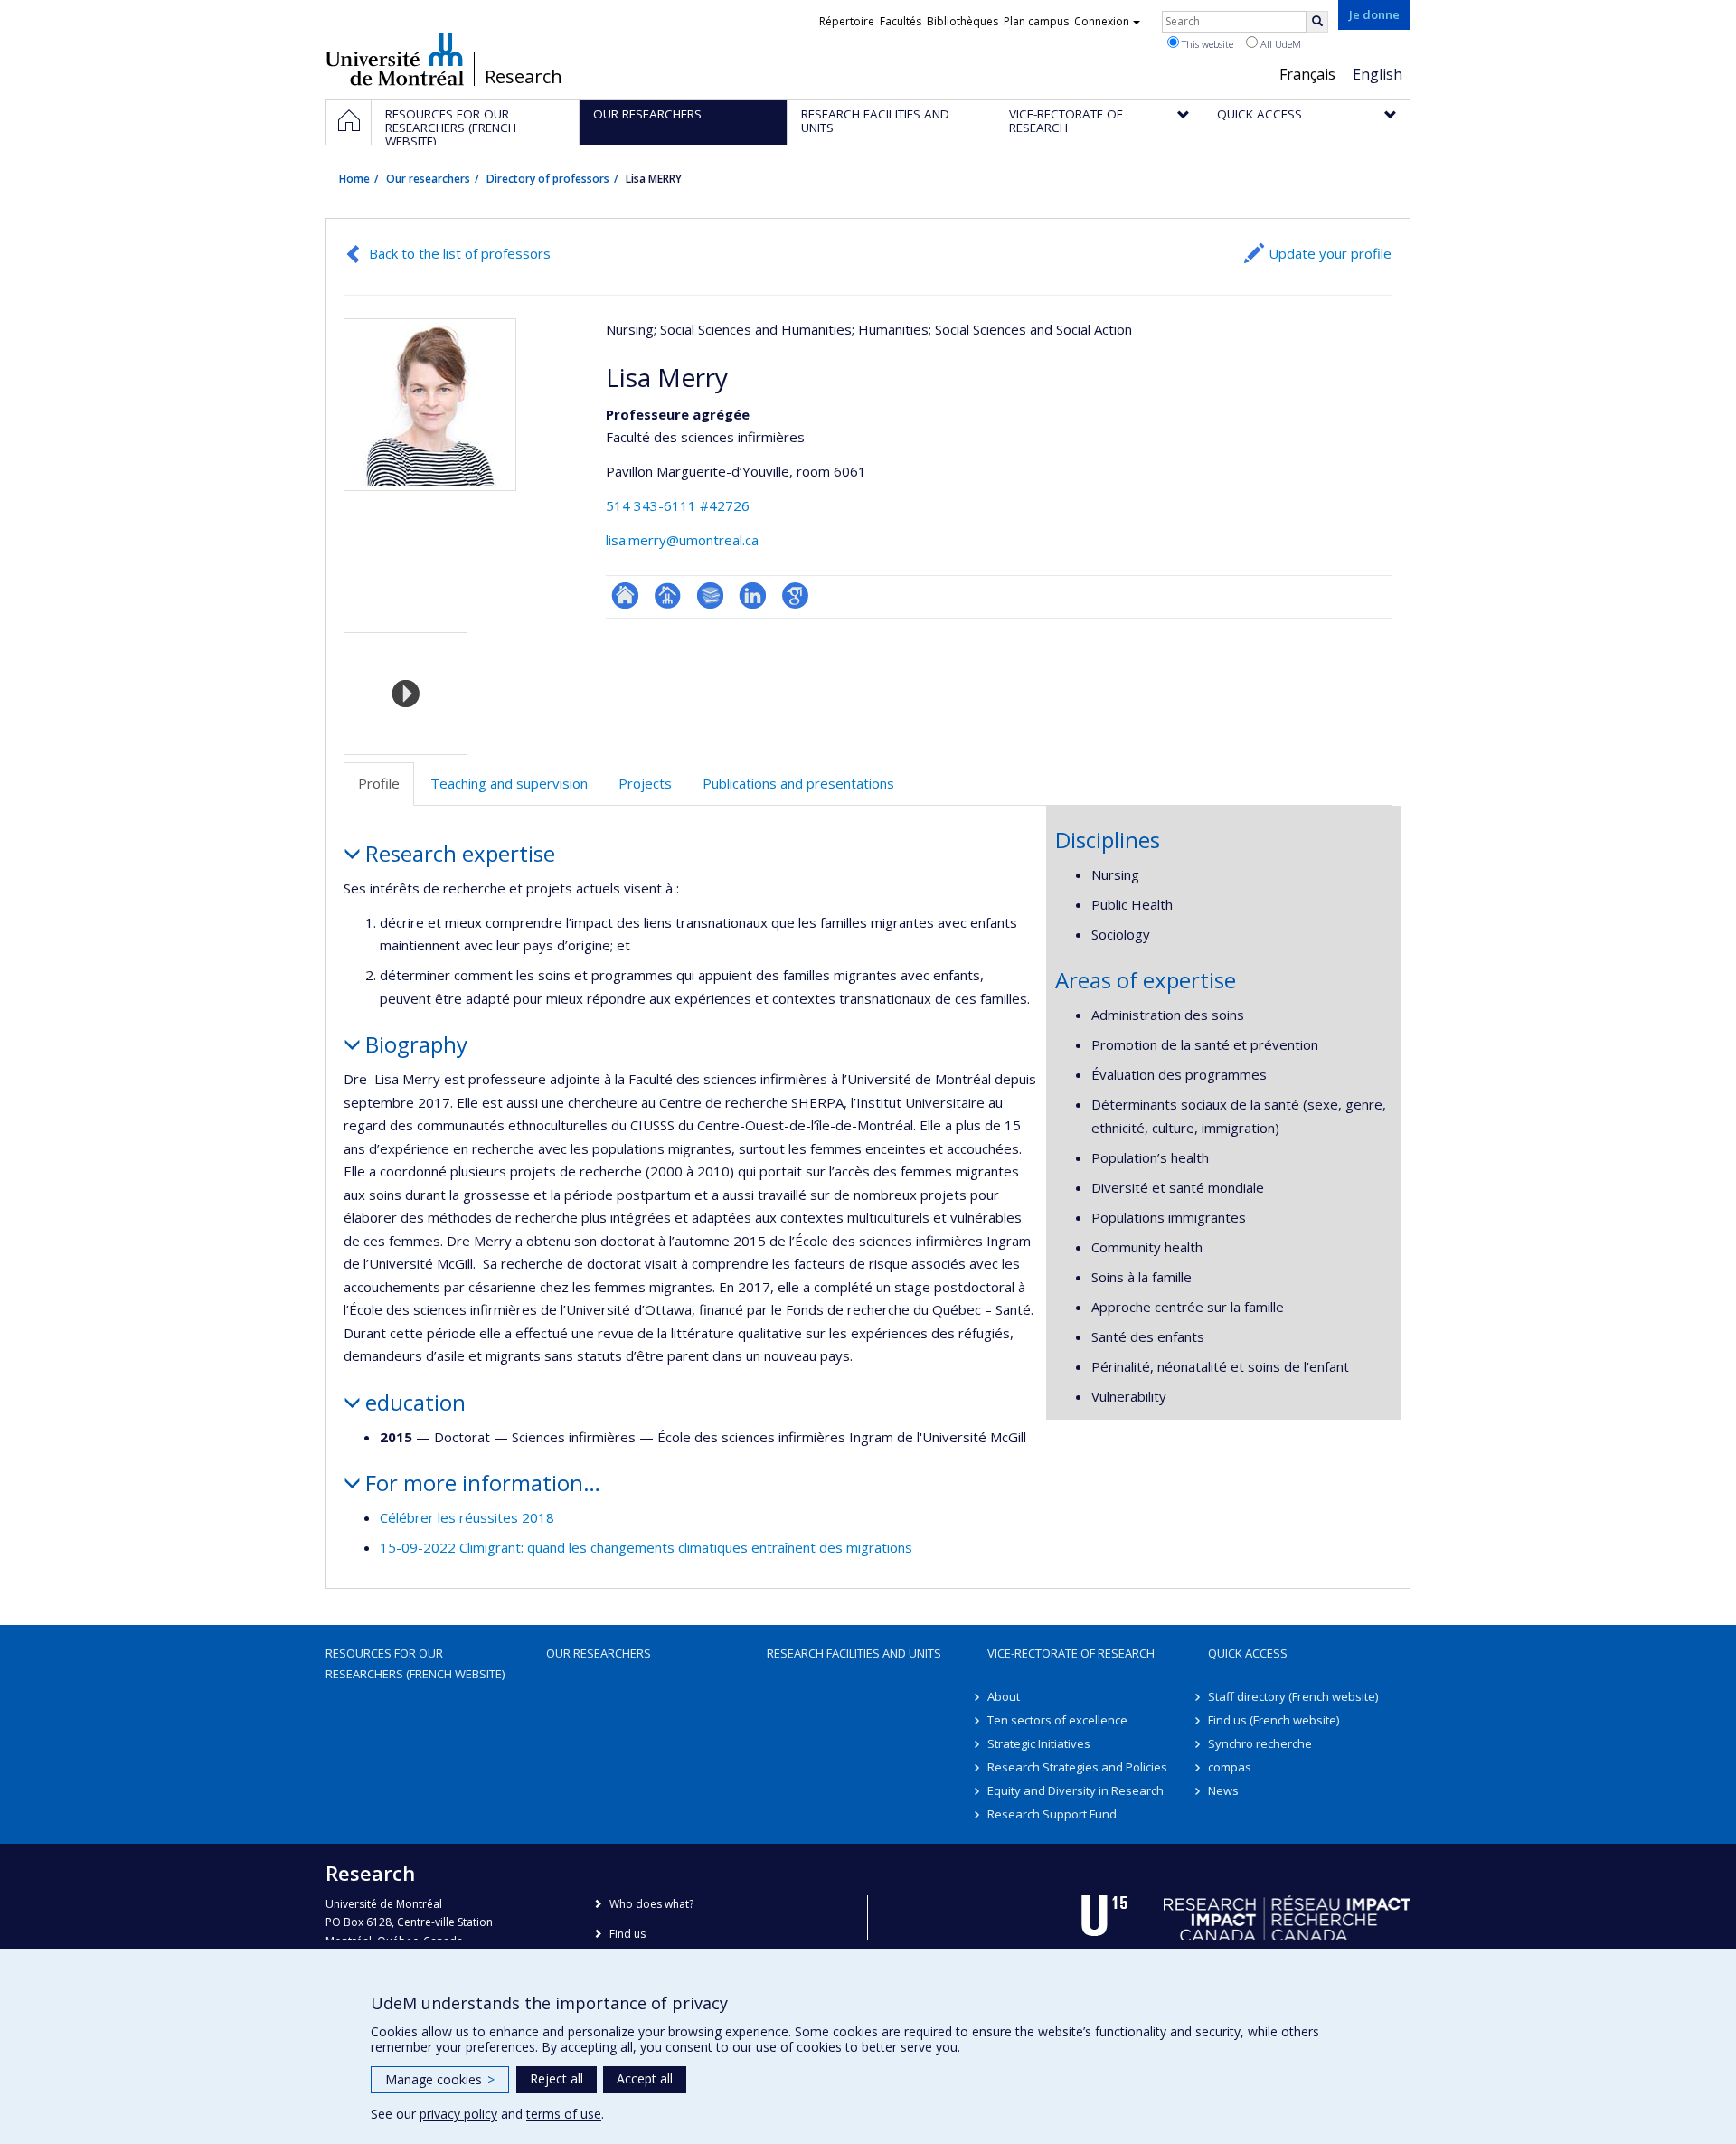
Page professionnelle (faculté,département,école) (668, 595)
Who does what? (651, 1904)
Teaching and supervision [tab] (509, 783)
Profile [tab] (379, 783)
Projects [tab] (645, 783)
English (1377, 74)
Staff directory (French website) (1293, 1696)
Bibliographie (710, 595)
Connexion (1102, 21)
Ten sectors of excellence (1057, 1720)
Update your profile (1330, 253)
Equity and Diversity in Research (1076, 1790)
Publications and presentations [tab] (798, 783)
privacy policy (458, 2114)
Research (524, 77)
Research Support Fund (1052, 1814)
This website (1206, 44)
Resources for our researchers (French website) (415, 1663)
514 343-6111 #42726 (678, 505)
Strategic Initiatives (1039, 1743)
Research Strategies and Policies (1077, 1767)
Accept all (645, 2078)
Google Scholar (795, 595)
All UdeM (1279, 44)
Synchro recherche (1260, 1743)
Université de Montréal (395, 59)
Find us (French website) (1274, 1720)
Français (1307, 74)
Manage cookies (440, 2079)
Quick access (1248, 1653)
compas (1230, 1767)
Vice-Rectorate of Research (1071, 1653)
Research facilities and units (854, 1653)
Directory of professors (548, 179)
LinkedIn (753, 595)
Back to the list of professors (460, 253)
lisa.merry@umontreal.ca (682, 540)
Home (354, 179)
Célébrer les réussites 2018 (467, 1517)
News (1223, 1790)
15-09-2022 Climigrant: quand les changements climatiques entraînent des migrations (646, 1547)
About (1004, 1696)
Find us (627, 1934)
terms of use (564, 2114)
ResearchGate (625, 595)
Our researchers (428, 179)
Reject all (557, 2078)
